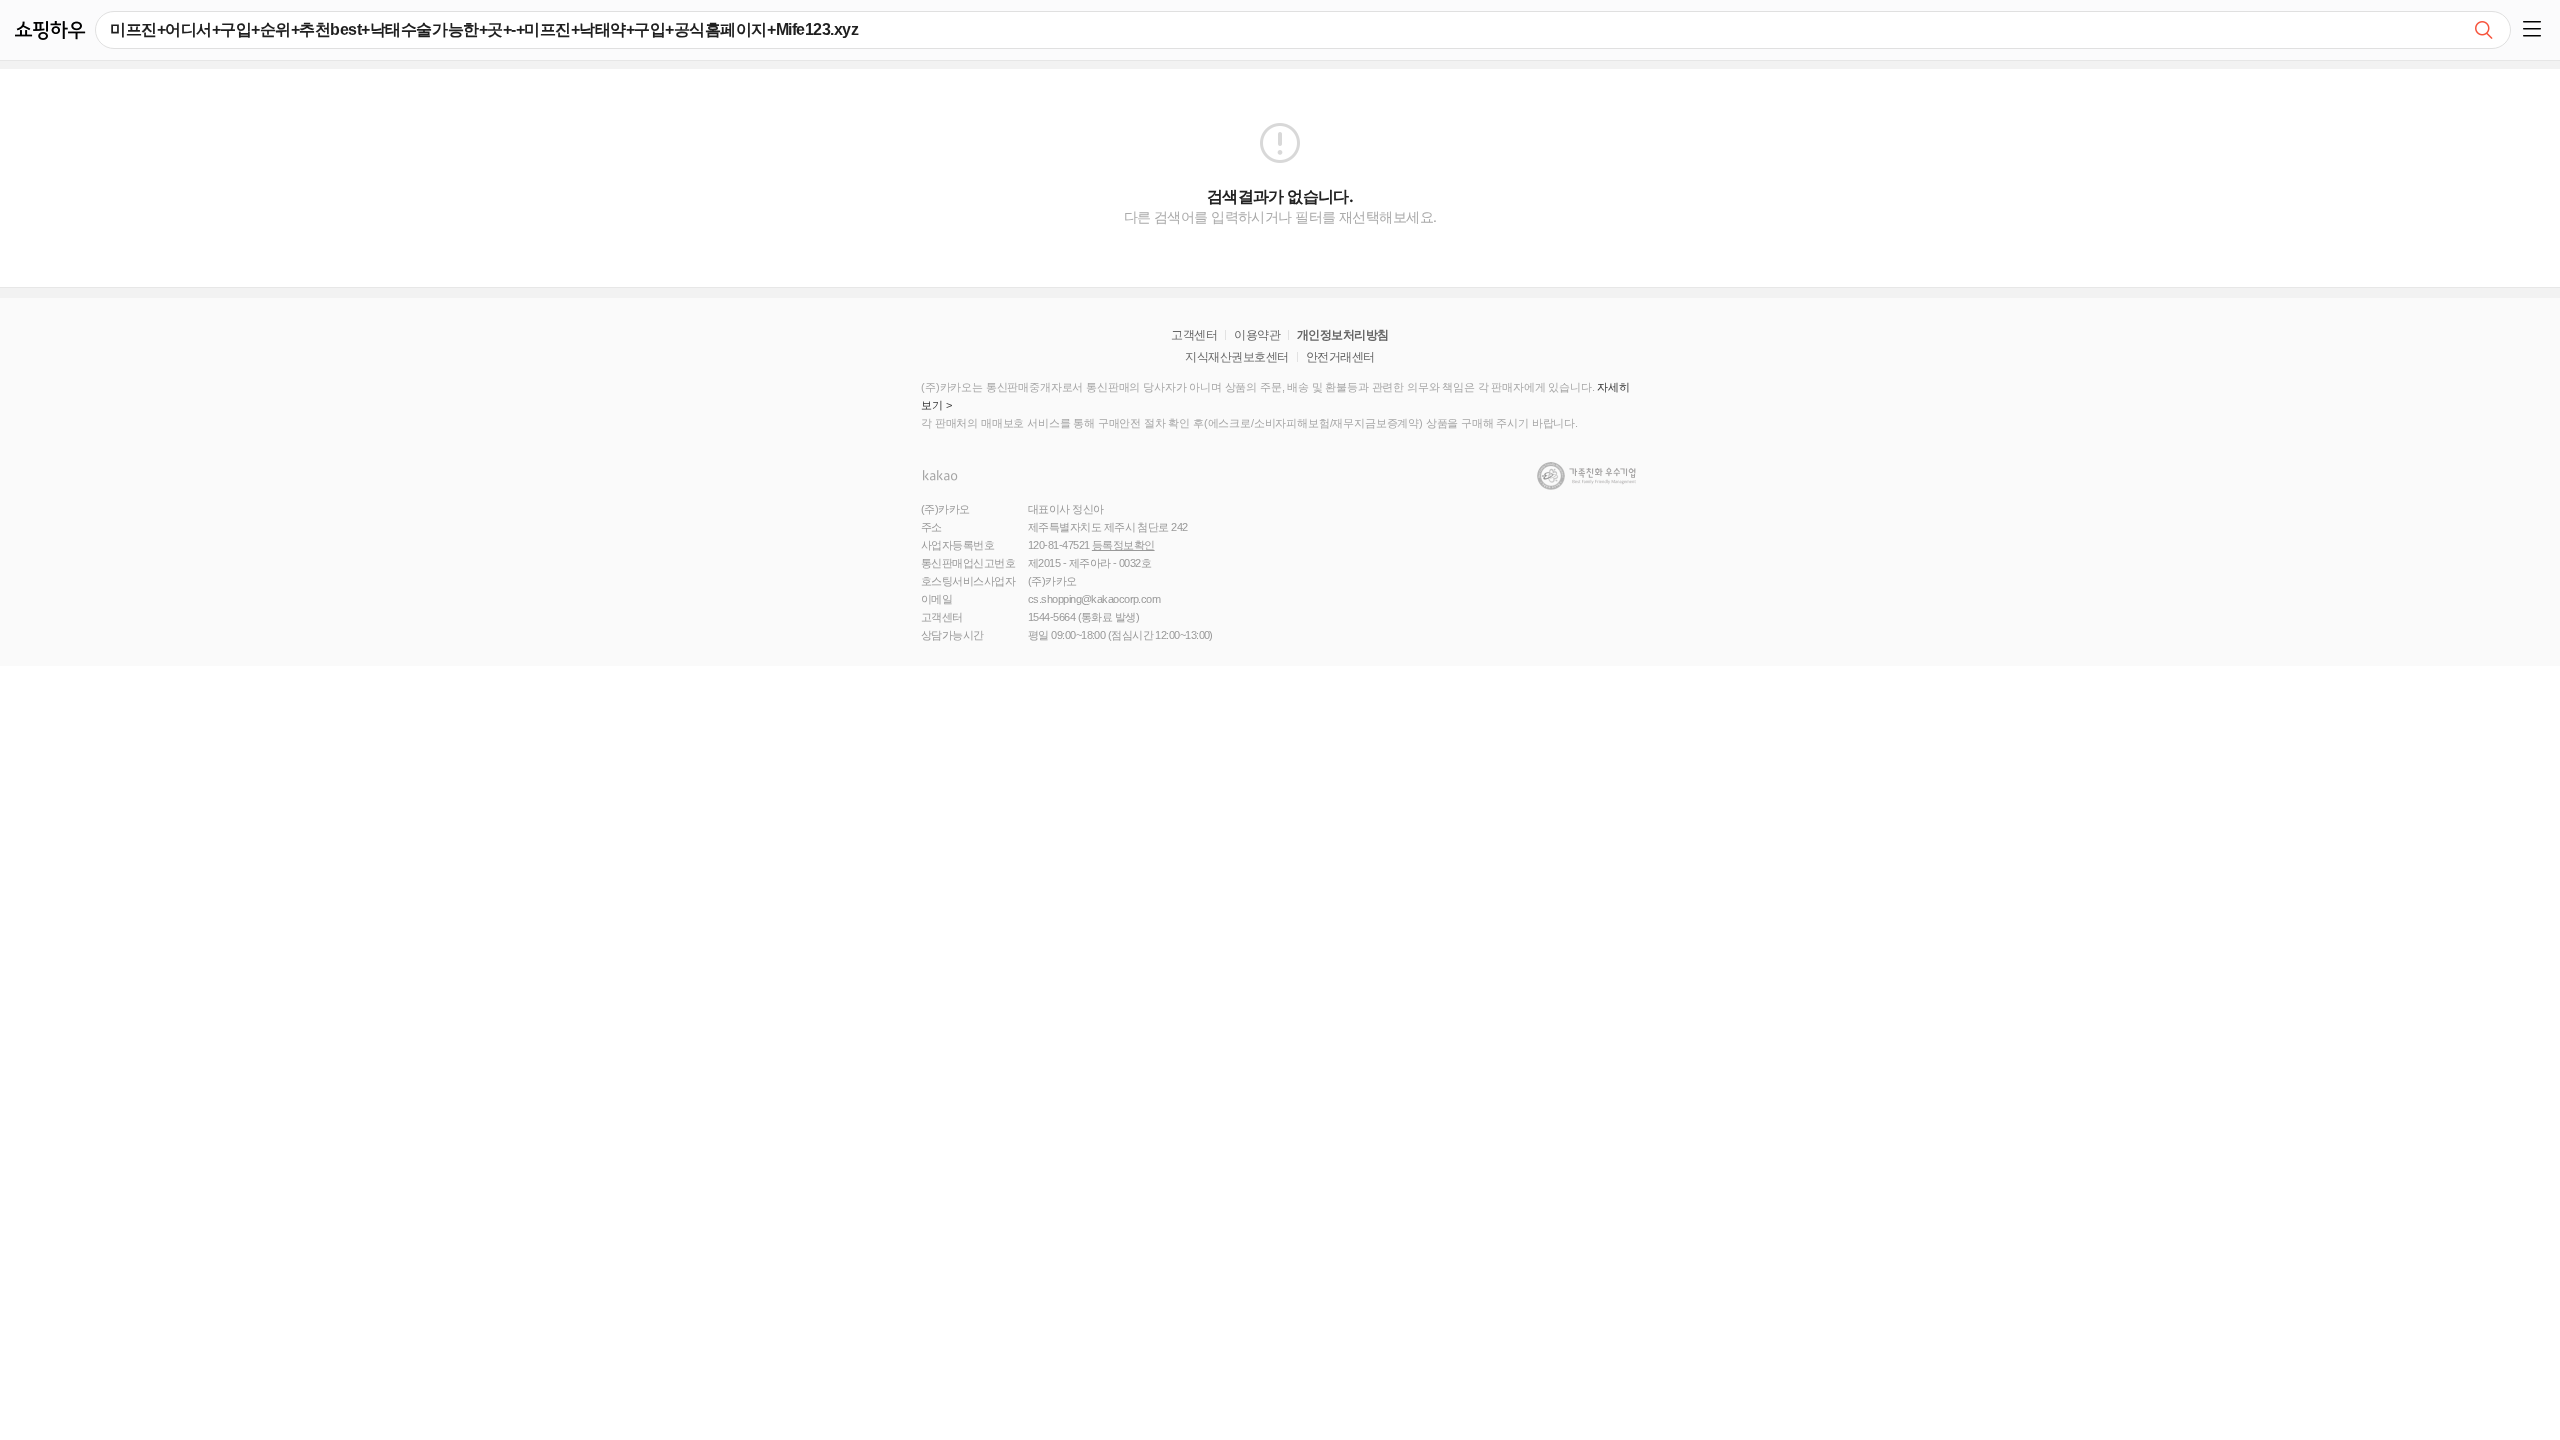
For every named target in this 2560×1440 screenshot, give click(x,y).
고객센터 (1194, 335)
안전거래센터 (1340, 357)
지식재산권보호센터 (1236, 357)
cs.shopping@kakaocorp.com (1094, 599)
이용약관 (1257, 335)
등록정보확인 (1123, 545)
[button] (2535, 30)
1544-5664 (1051, 617)
